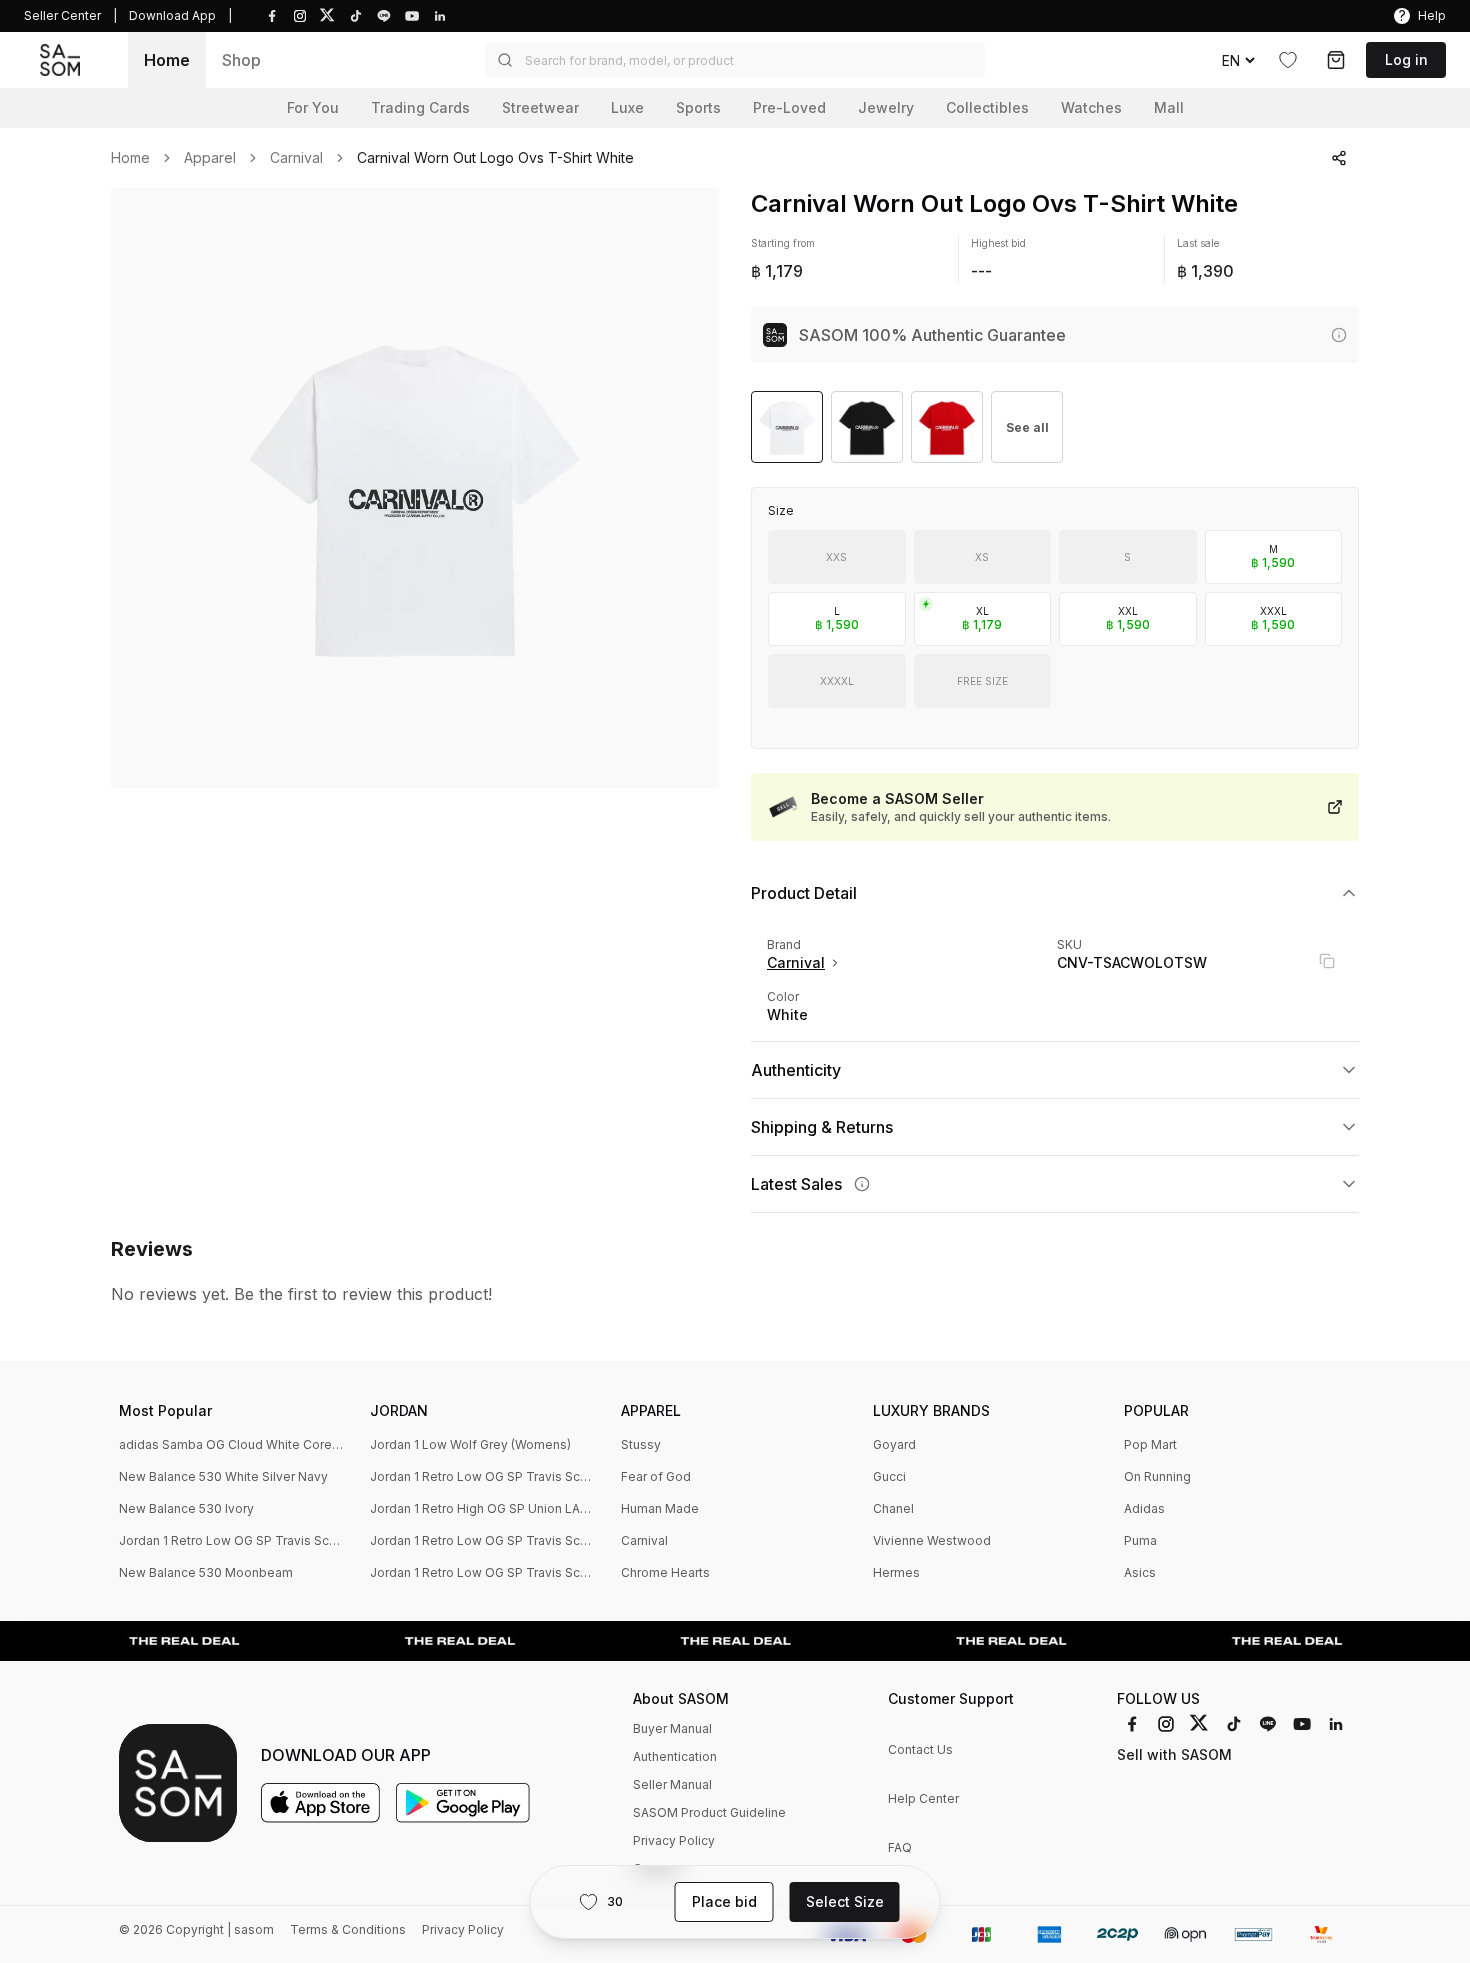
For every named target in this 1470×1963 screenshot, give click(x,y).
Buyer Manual (672, 1728)
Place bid (724, 1901)
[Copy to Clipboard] (1327, 961)
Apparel (210, 158)
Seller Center (62, 15)
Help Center (923, 1798)
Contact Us (920, 1749)
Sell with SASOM (1174, 1754)
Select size (845, 1901)
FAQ (900, 1847)
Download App (172, 15)
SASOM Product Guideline (709, 1812)
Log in (1406, 59)
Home (167, 60)
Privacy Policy (674, 1840)
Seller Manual (672, 1784)
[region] (415, 488)
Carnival (296, 158)
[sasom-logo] (60, 59)
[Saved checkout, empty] (1336, 60)
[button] (735, 60)
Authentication (675, 1756)
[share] (1339, 158)
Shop (241, 60)
